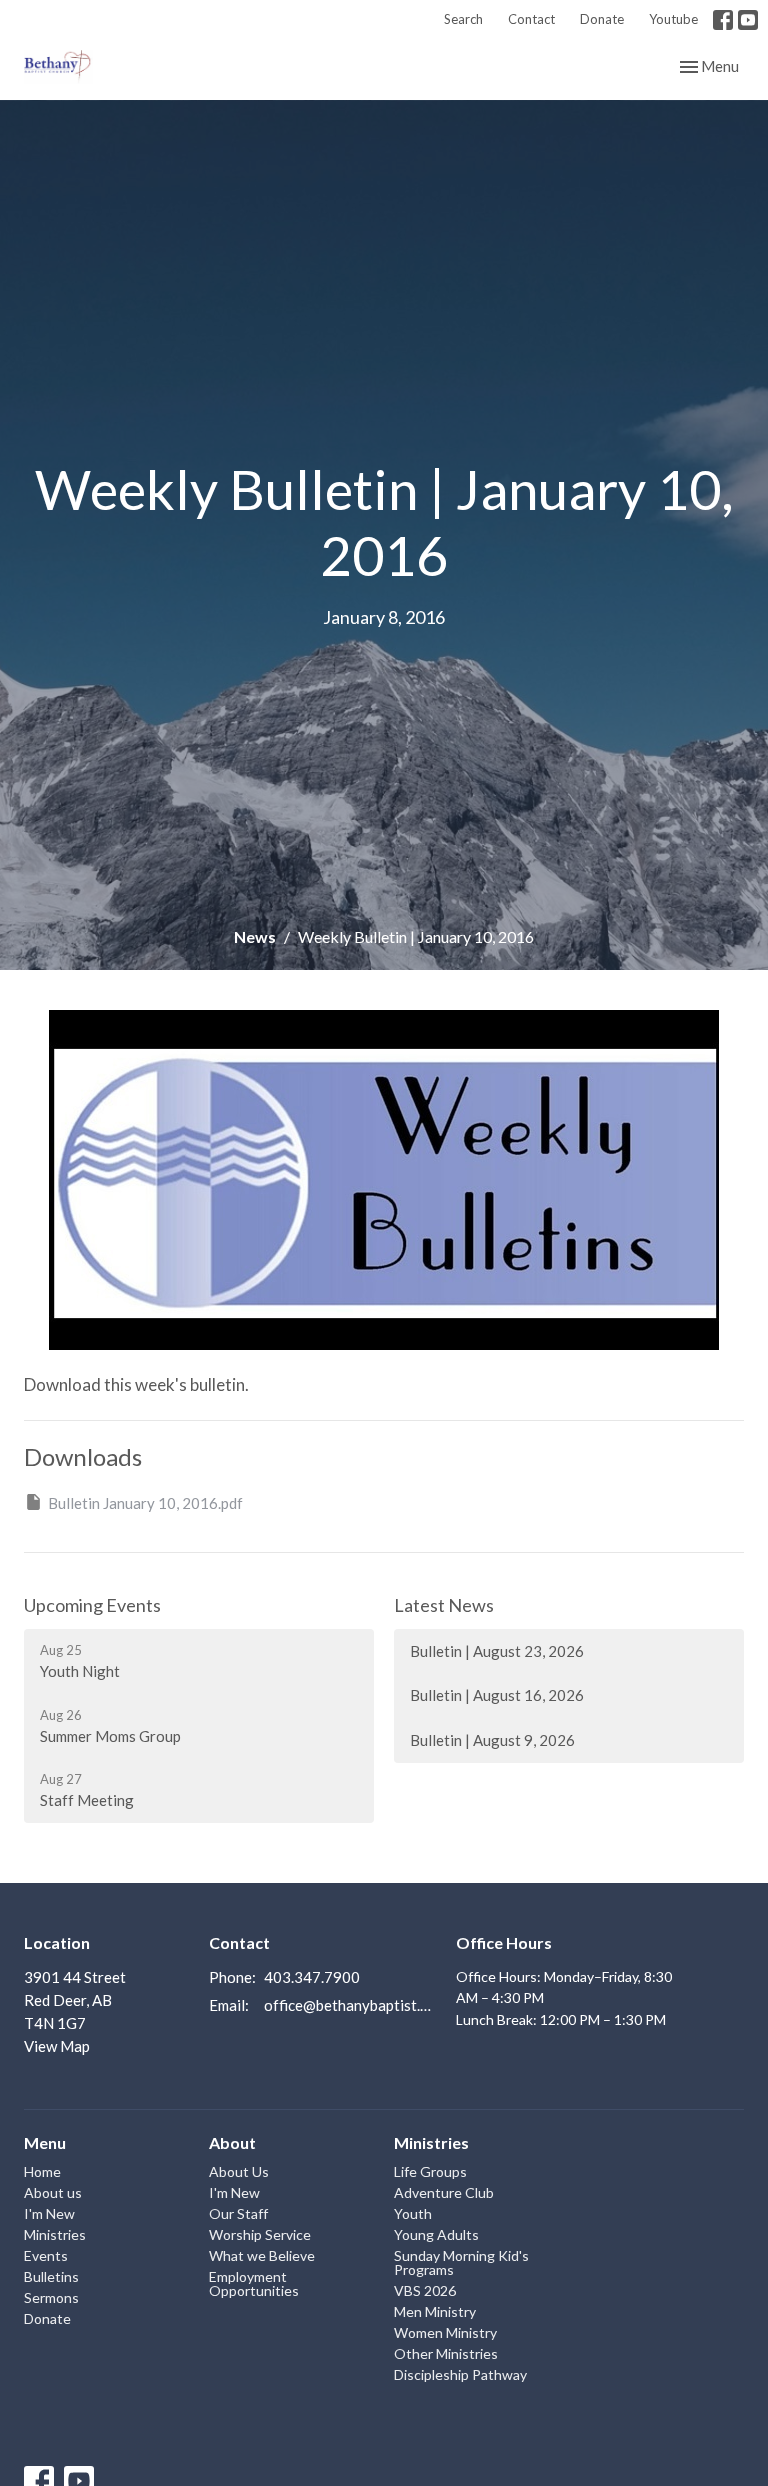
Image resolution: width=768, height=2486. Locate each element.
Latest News (444, 1605)
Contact (531, 19)
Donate (602, 19)
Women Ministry (445, 2332)
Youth (413, 2213)
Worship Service (260, 2234)
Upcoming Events (92, 1605)
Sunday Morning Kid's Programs (461, 2262)
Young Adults (436, 2234)
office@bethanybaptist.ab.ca (350, 2005)
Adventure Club (444, 2192)
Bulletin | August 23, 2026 (497, 1651)
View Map (57, 2046)
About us (53, 2192)
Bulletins (51, 2276)
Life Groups (430, 2171)
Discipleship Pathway (460, 2374)
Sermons (51, 2297)
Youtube (673, 19)
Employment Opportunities (254, 2283)
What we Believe (262, 2255)
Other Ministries (446, 2353)
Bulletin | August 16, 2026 (497, 1695)
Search (463, 19)
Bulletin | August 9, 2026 (492, 1740)
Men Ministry (435, 2311)
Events (46, 2255)
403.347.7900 (312, 1977)
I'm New (49, 2213)
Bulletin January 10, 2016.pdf (145, 1503)
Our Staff (238, 2213)
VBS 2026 (425, 2290)
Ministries (55, 2234)
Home (42, 2171)
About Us (239, 2171)
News (255, 936)
